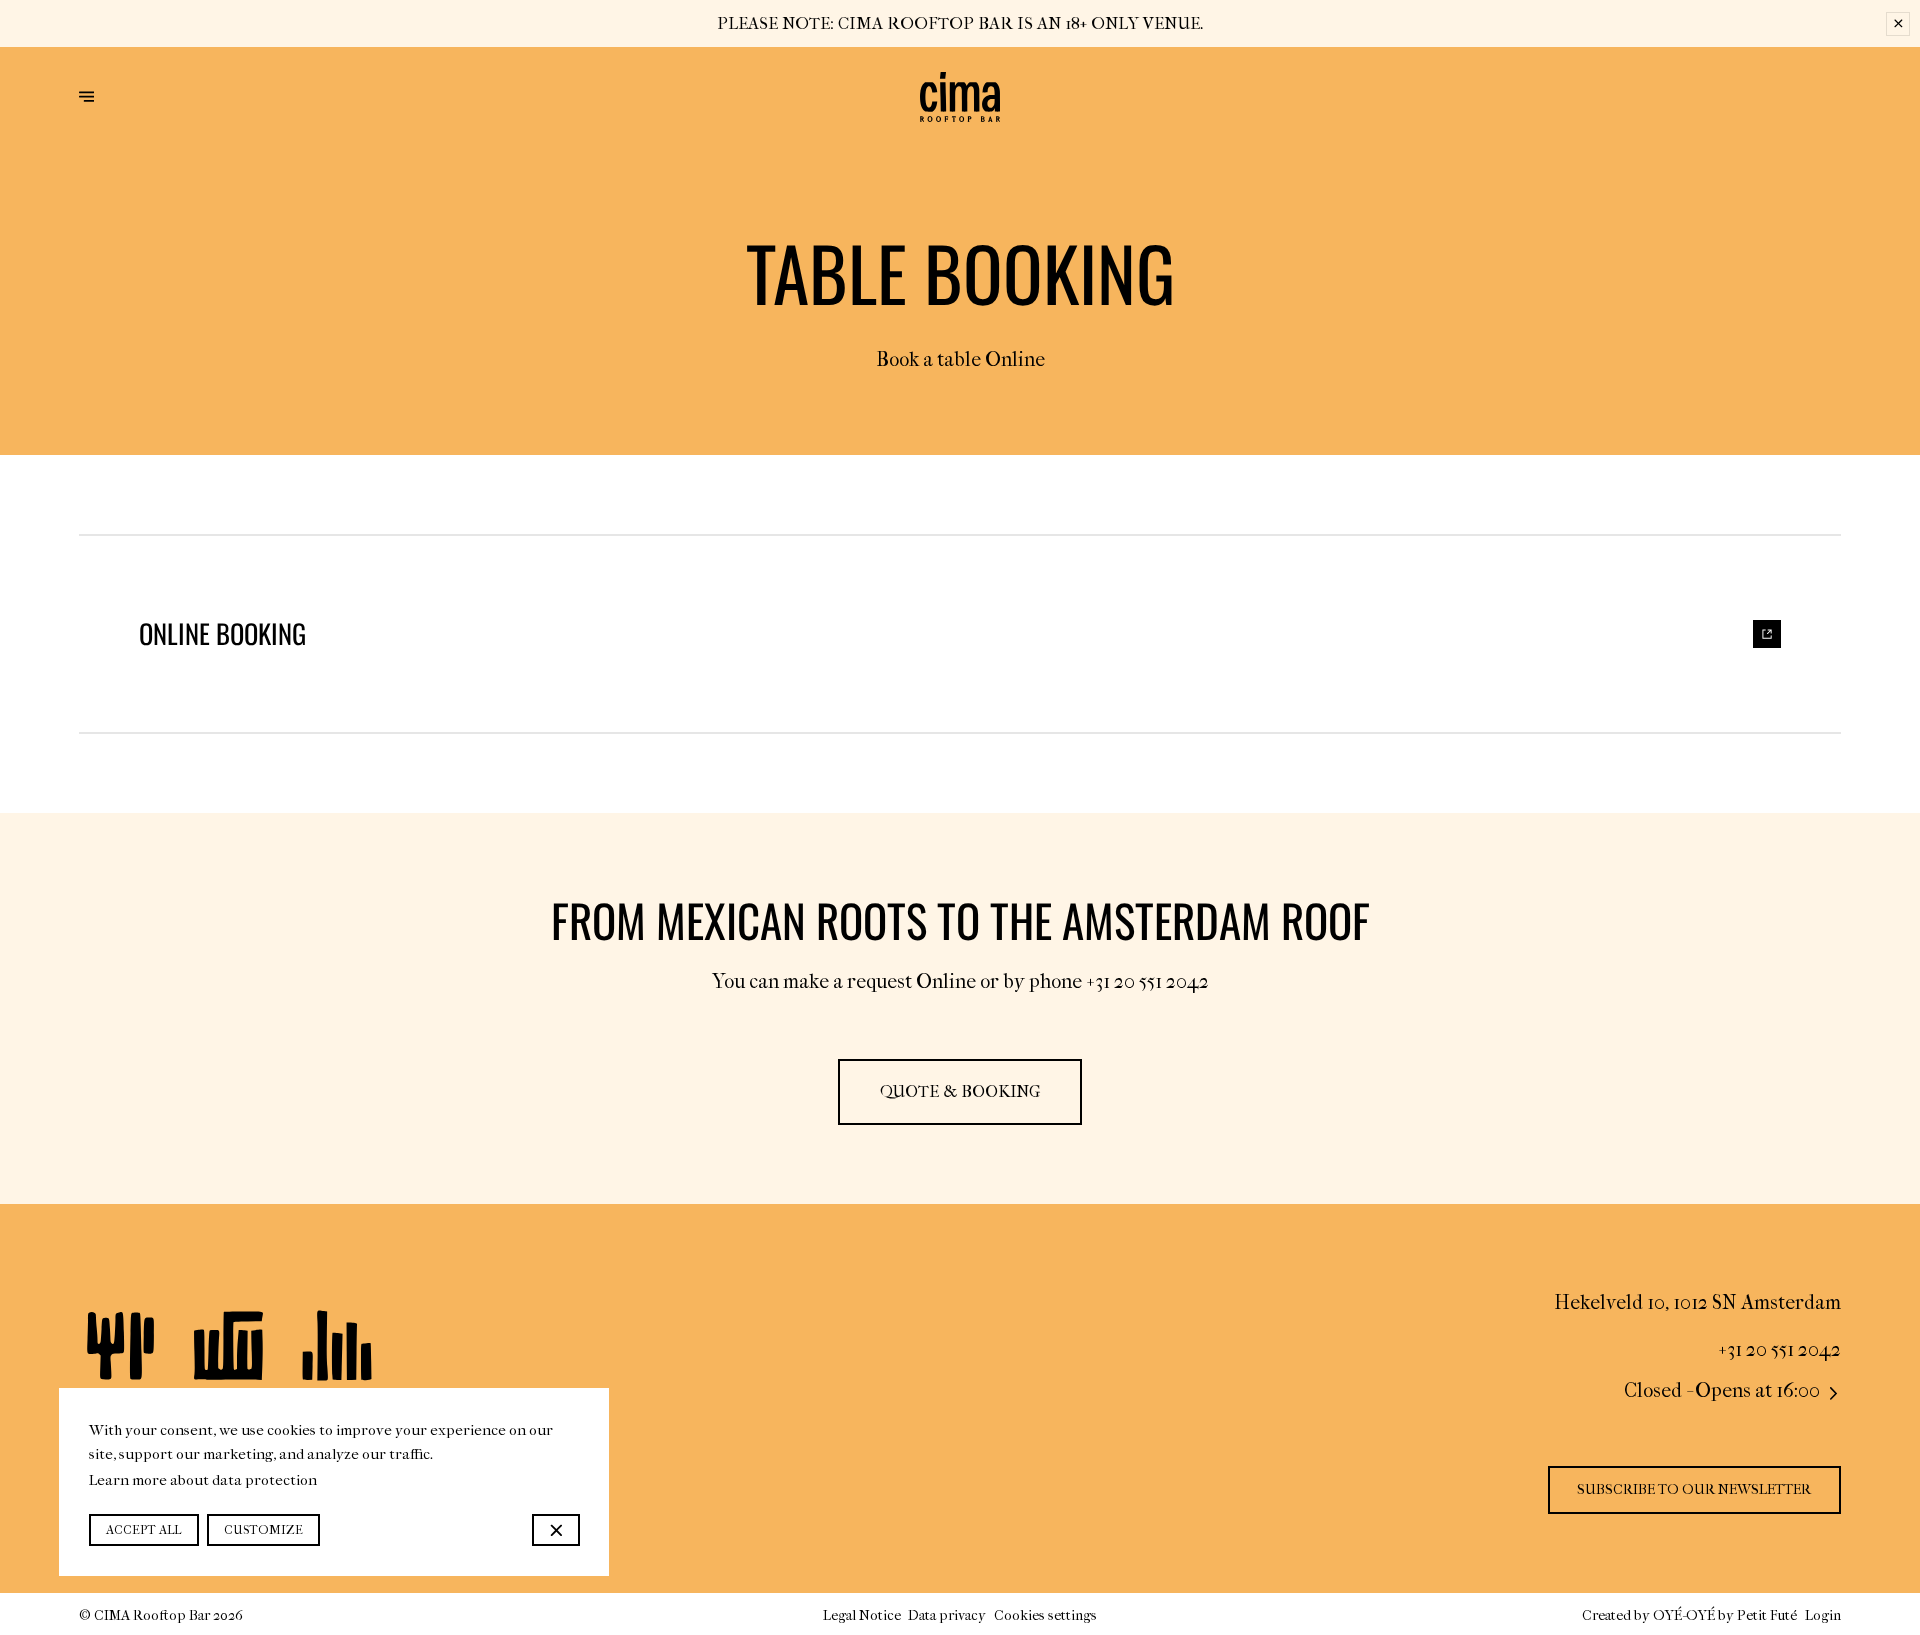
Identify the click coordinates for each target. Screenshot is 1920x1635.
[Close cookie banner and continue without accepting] (555, 1530)
